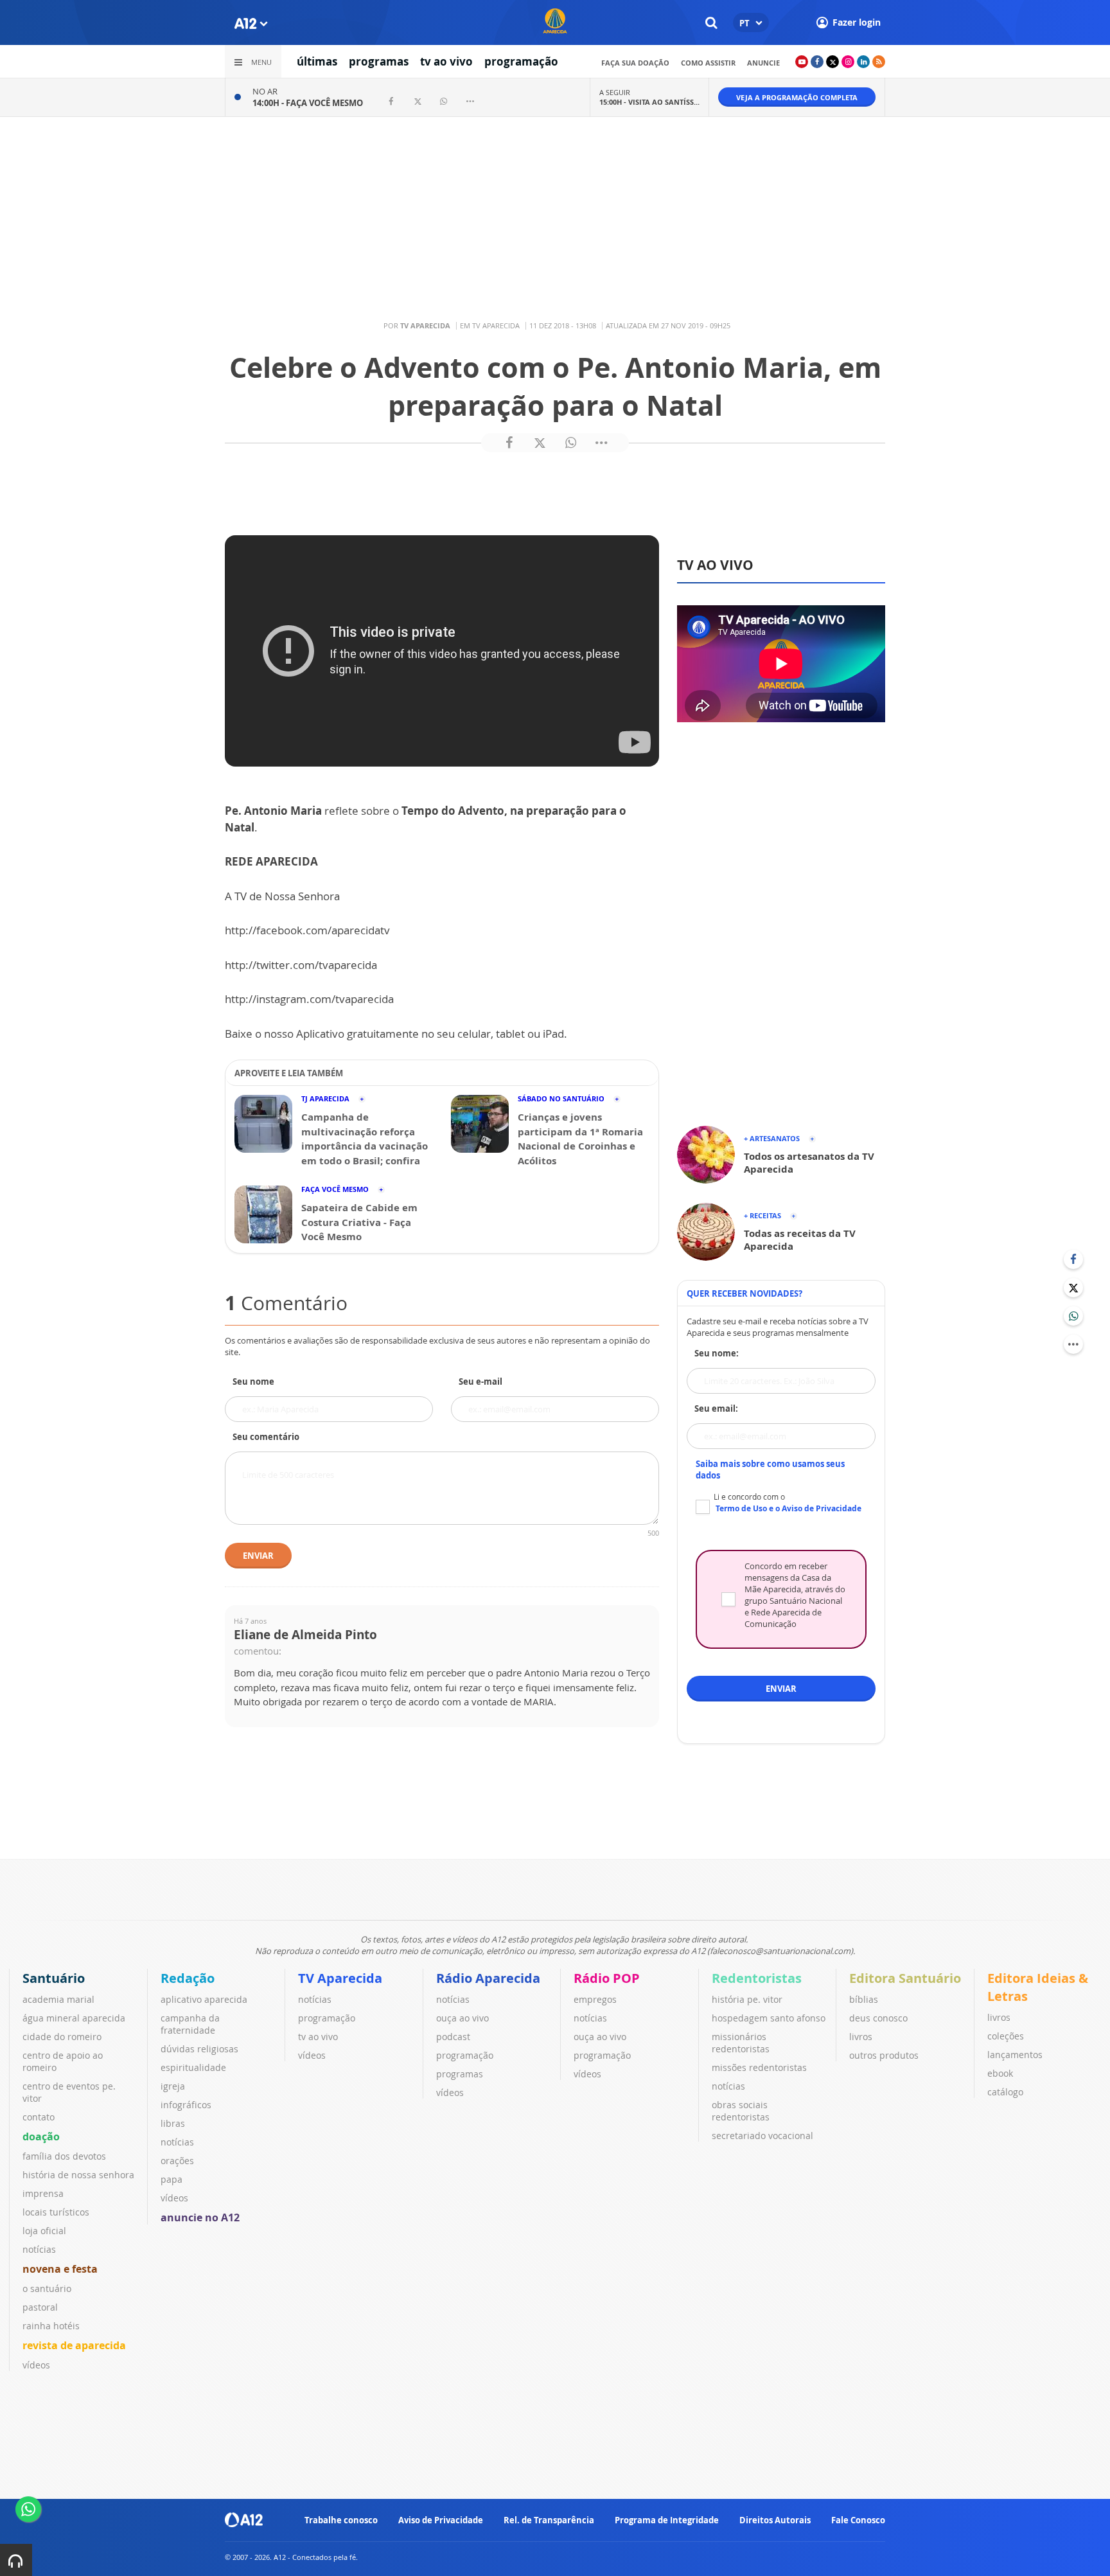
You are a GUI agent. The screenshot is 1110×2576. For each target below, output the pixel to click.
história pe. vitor (747, 1999)
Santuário (54, 1978)
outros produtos (884, 2055)
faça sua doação (635, 63)
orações (177, 2161)
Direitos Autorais (775, 2520)
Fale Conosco (858, 2520)
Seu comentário (266, 1437)
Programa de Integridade (667, 2520)
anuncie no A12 (200, 2217)
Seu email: (716, 1408)
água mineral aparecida (74, 2018)
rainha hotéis (51, 2326)
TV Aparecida (340, 1978)
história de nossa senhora (78, 2175)
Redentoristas (757, 1978)
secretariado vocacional (762, 2136)
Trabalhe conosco (341, 2520)
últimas (317, 61)
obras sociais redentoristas (741, 2111)
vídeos (36, 2365)
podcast (453, 2037)
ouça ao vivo (463, 2018)
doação (41, 2136)
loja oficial (44, 2231)
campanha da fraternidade (190, 2024)
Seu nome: (717, 1353)
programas (379, 61)
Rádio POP (607, 1978)
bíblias (864, 1999)
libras (173, 2123)
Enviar (258, 1556)
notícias (39, 2249)
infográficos (186, 2105)
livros (861, 2037)
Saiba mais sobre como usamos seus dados (770, 1470)
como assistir (708, 63)
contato (39, 2117)
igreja (173, 2086)
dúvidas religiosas (199, 2049)
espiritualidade (193, 2067)
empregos (595, 1999)
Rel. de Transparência (549, 2520)
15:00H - (649, 102)
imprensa (43, 2193)
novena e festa (60, 2269)
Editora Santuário (905, 1978)
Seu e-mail (480, 1381)
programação (521, 61)
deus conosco (878, 2018)
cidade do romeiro (62, 2037)
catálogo (1005, 2092)
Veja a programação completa (797, 97)
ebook (1000, 2073)
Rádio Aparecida (488, 1978)
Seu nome (253, 1381)
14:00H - (308, 103)
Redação (188, 1978)
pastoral (40, 2307)
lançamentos (1015, 2055)
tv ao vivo (446, 61)
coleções (1006, 2036)
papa (172, 2179)
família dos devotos (64, 2156)
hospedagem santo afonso (769, 2018)
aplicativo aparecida (204, 1999)
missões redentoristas (759, 2067)
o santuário (47, 2288)
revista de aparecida (74, 2345)
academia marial (58, 1999)
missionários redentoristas (741, 2043)
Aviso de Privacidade (441, 2520)
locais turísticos (56, 2212)
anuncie (763, 63)
